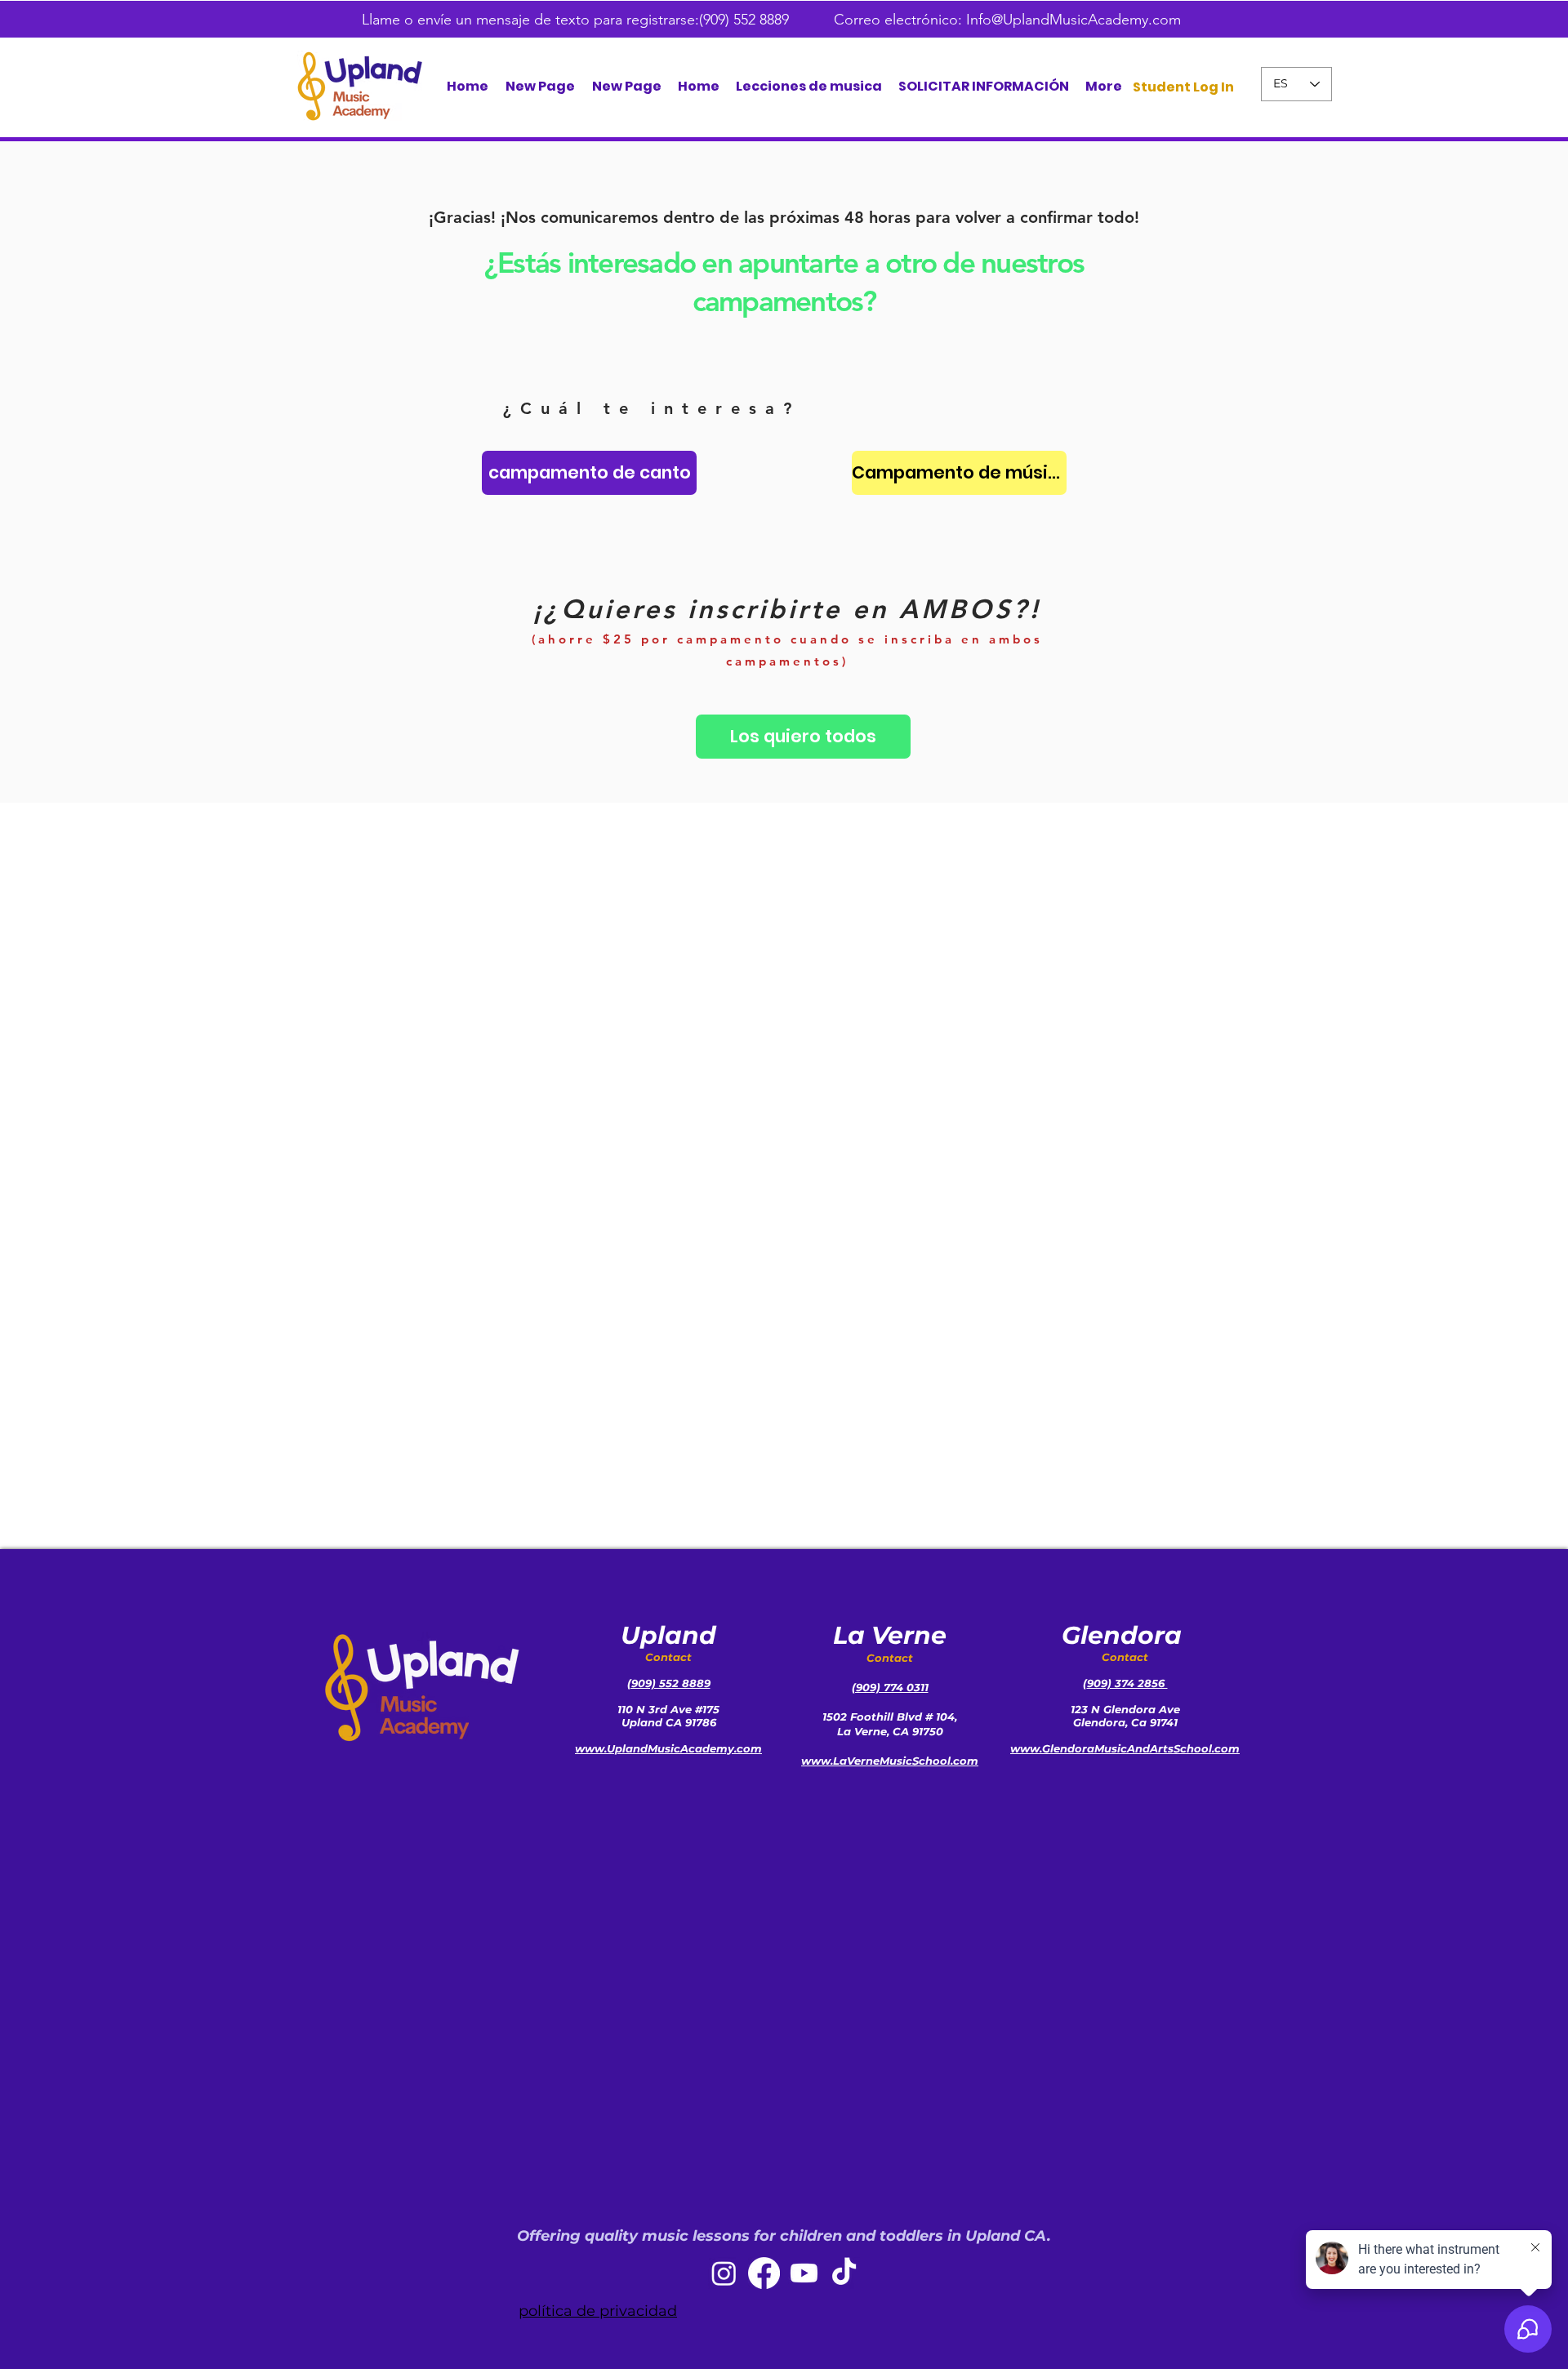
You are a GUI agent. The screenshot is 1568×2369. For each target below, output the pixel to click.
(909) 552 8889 (746, 20)
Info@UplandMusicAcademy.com (1074, 20)
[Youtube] (804, 2273)
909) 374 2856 (1127, 1683)
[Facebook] (764, 2273)
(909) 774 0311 (890, 1687)
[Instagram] (724, 2273)
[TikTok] (844, 2273)
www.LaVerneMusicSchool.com (890, 1761)
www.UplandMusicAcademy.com (668, 1748)
